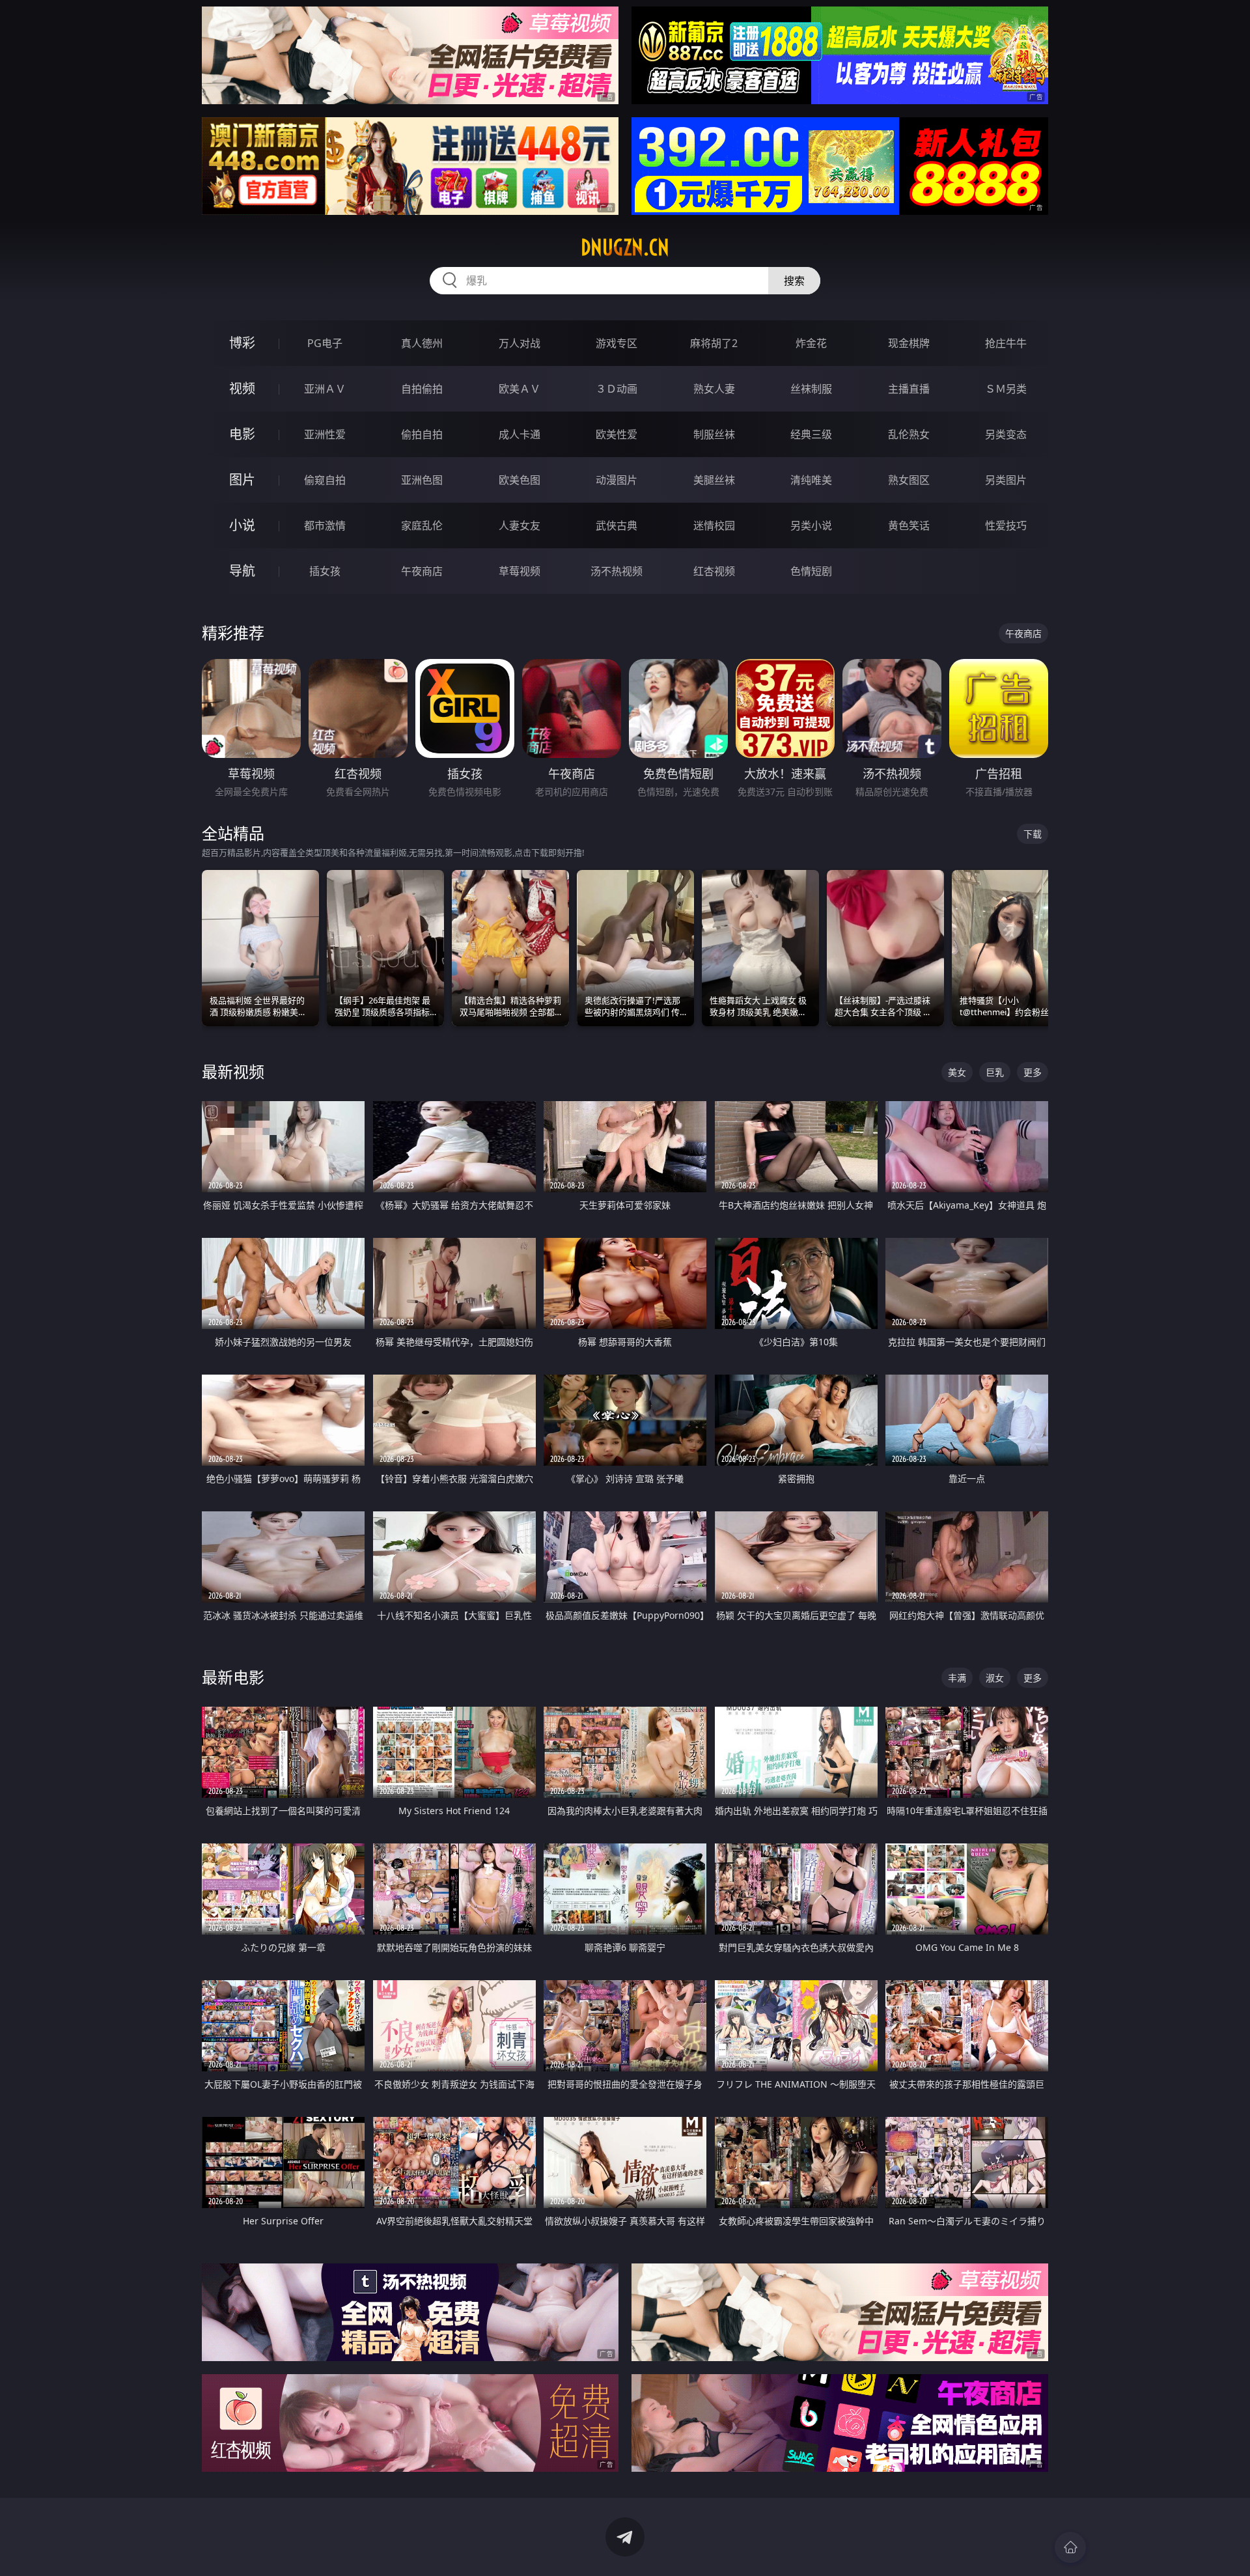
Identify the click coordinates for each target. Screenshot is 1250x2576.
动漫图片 (617, 480)
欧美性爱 (617, 434)
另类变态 (1006, 434)
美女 (957, 1072)
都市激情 (325, 525)
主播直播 (909, 389)
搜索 (794, 281)
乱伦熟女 (909, 434)
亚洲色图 (422, 480)
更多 (1033, 1072)
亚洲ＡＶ (325, 389)
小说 (242, 525)
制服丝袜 (714, 434)
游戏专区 (617, 343)
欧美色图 (520, 480)
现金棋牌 (909, 343)
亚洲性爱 (325, 434)
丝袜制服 (811, 389)
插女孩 (325, 571)
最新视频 (233, 1071)
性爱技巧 (1006, 525)
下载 (1033, 834)
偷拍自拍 (422, 434)
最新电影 (233, 1677)
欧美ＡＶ (520, 389)
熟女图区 (909, 480)
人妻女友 (520, 525)
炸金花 (811, 343)
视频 (242, 388)
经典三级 (811, 434)
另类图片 (1006, 480)
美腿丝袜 (714, 480)
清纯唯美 (811, 480)
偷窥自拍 (325, 480)
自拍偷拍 (422, 389)
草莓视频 (520, 571)
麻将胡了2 (714, 343)
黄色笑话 (909, 525)
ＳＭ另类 (1006, 389)
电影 (242, 434)
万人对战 (520, 343)
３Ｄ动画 (617, 389)
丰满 (957, 1678)
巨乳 (995, 1072)
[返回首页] (1070, 2547)
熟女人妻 (714, 389)
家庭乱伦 (422, 525)
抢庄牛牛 (1006, 343)
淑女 (995, 1678)
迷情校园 (714, 525)
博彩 (242, 343)
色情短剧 (811, 571)
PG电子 (325, 343)
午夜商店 (422, 571)
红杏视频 (714, 571)
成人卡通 (520, 434)
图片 (242, 480)
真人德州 (422, 343)
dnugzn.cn (625, 247)
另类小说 (811, 525)
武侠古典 (617, 525)
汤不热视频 (617, 571)
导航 (242, 571)
